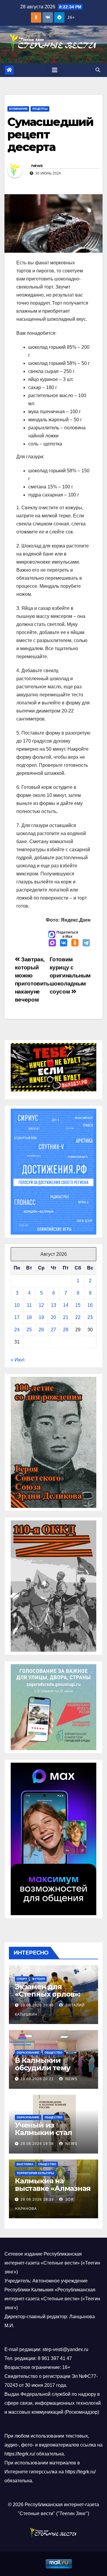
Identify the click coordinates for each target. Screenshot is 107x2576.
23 (90, 1317)
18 (29, 1317)
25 (29, 1330)
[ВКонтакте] (64, 943)
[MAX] (52, 943)
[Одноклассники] (75, 943)
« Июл (18, 1360)
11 (29, 1305)
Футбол (38, 1979)
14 (66, 1305)
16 (90, 1305)
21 (66, 1317)
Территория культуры (35, 2173)
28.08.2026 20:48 (37, 2005)
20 (53, 1317)
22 (78, 1317)
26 (41, 1330)
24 (17, 1330)
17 (17, 1317)
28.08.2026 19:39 (37, 2199)
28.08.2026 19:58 (37, 2144)
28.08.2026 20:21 (37, 2079)
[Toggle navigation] (55, 70)
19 (41, 1317)
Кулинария (18, 109)
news (37, 166)
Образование (28, 2053)
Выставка (25, 2164)
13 (53, 1305)
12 (41, 1305)
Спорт (22, 1979)
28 (66, 1330)
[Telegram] (86, 943)
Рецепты (40, 109)
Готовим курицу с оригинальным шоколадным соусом (70, 975)
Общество (53, 2053)
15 (78, 1305)
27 (53, 1330)
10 (17, 1305)
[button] (98, 70)
